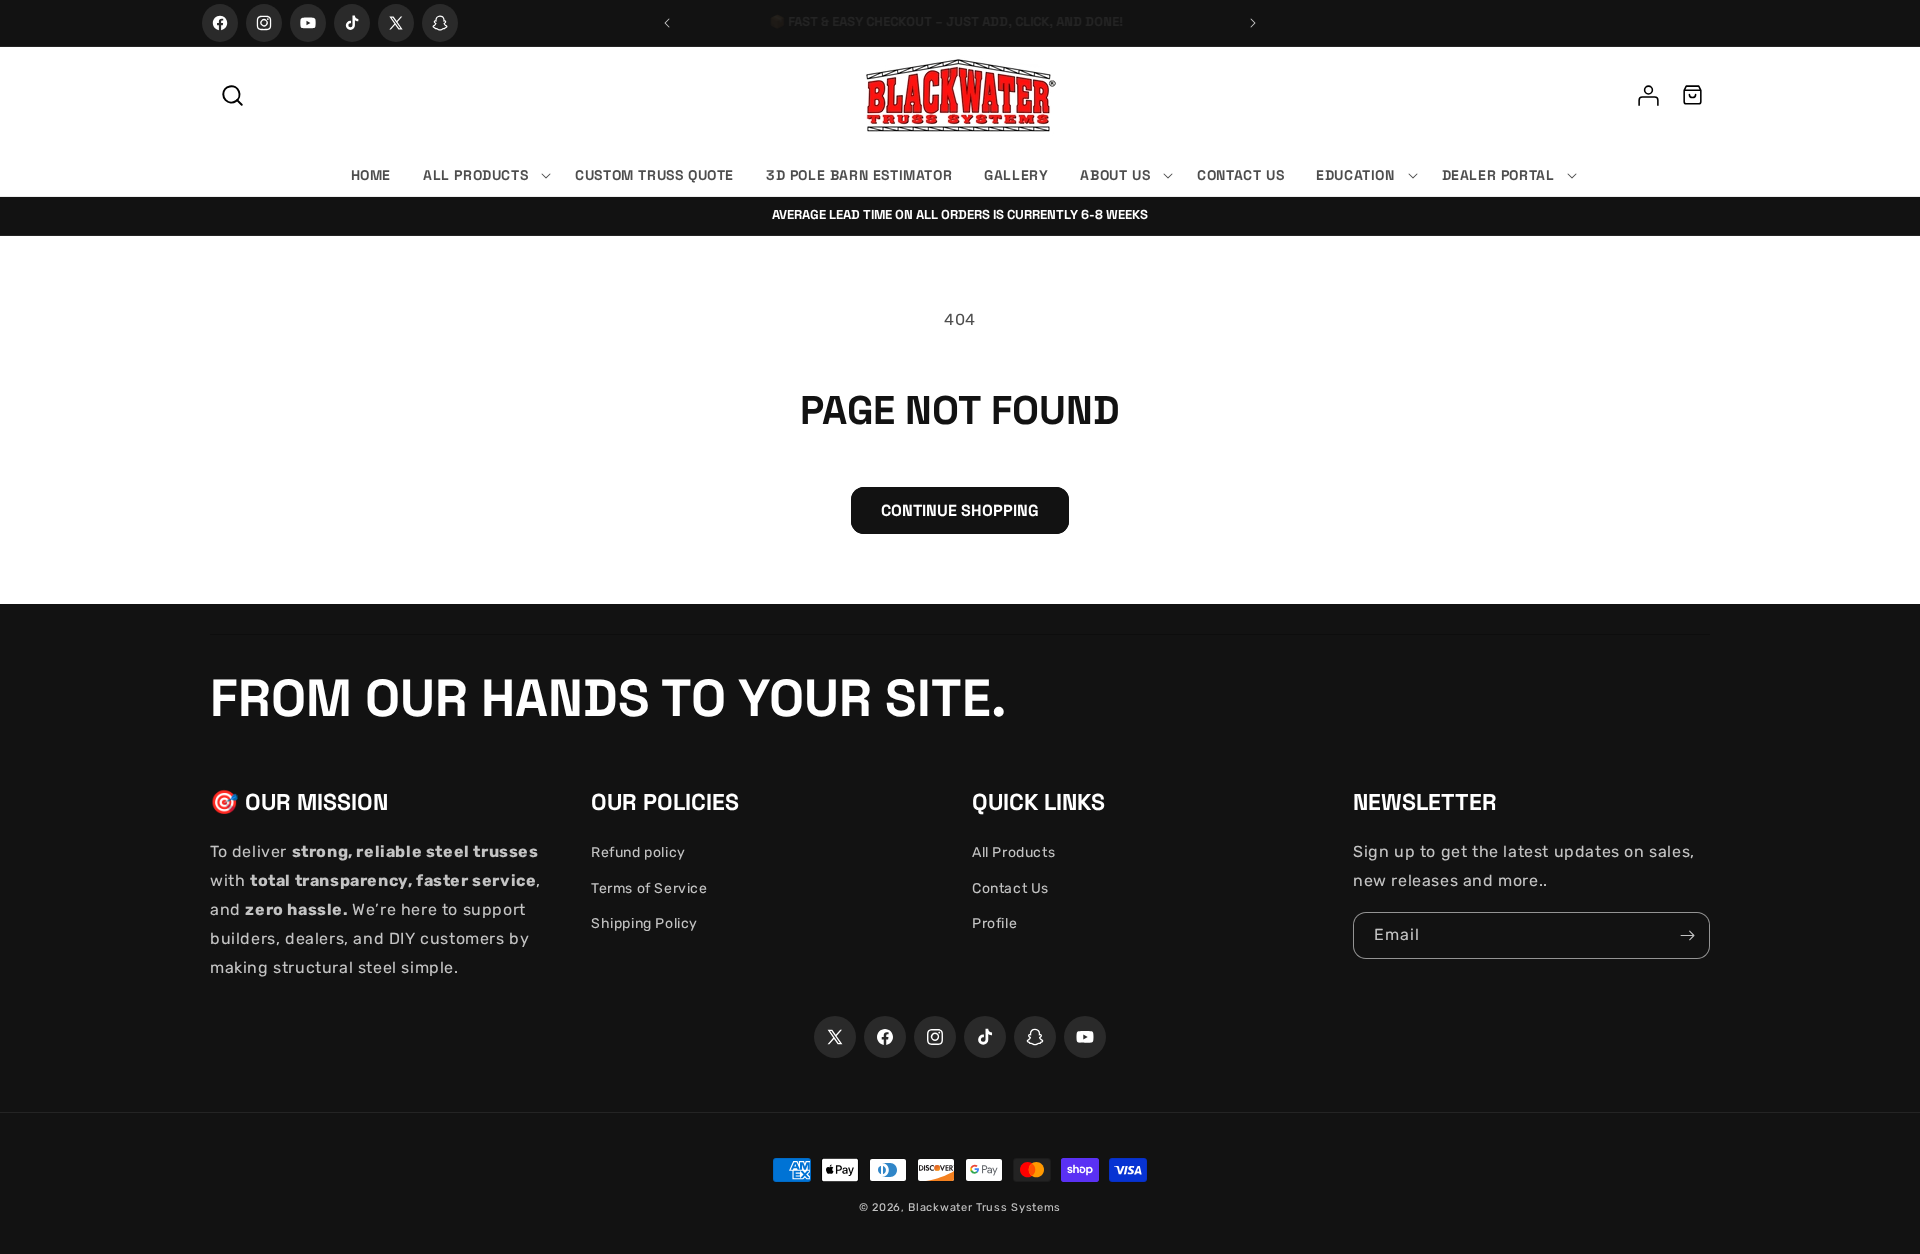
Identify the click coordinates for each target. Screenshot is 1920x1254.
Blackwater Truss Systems (984, 1207)
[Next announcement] (1253, 23)
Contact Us (1010, 888)
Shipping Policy (644, 923)
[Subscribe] (1687, 935)
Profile (994, 923)
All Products (1013, 852)
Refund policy (638, 852)
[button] (232, 95)
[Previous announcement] (667, 23)
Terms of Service (649, 888)
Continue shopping (960, 510)
